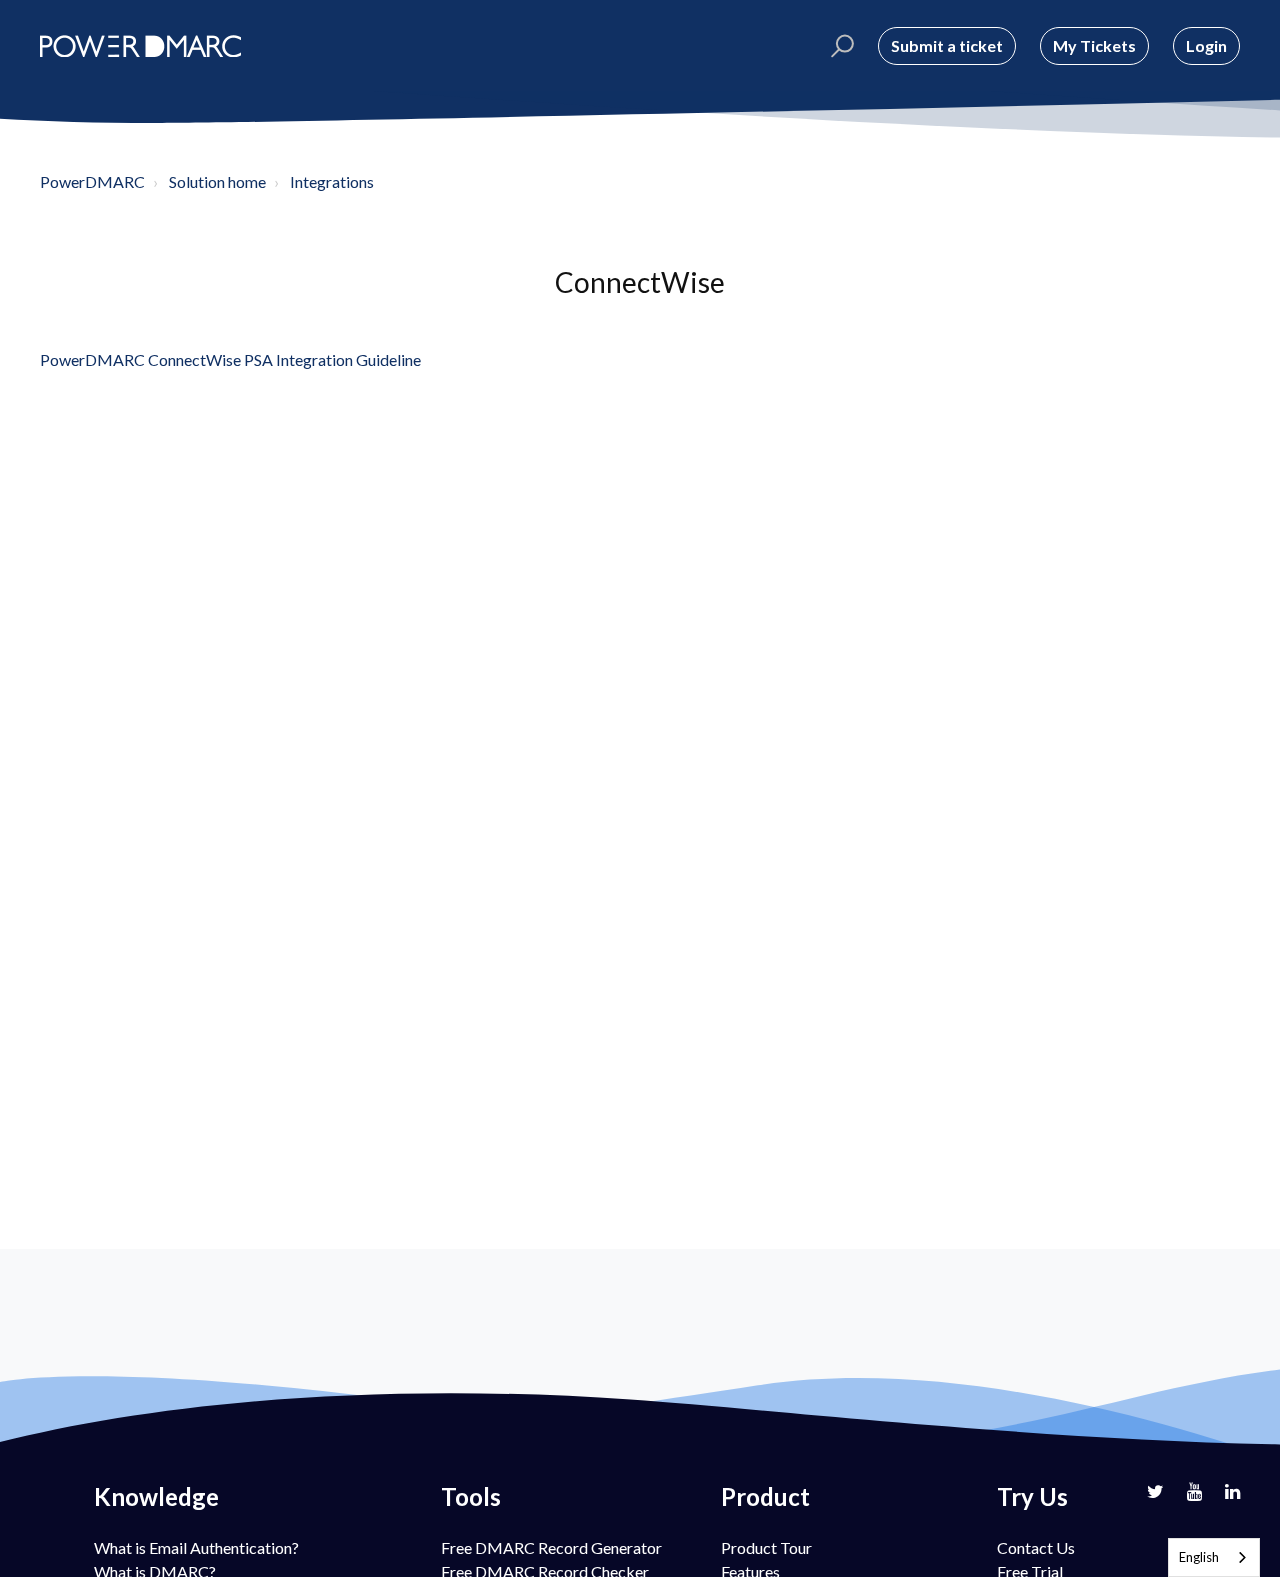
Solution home (217, 181)
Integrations (332, 181)
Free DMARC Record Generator (551, 1547)
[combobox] (1214, 1557)
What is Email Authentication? (196, 1547)
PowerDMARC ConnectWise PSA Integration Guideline (230, 359)
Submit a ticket (947, 45)
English (1199, 1557)
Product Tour (766, 1547)
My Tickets (1094, 45)
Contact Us (1036, 1547)
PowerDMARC (92, 181)
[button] (839, 46)
